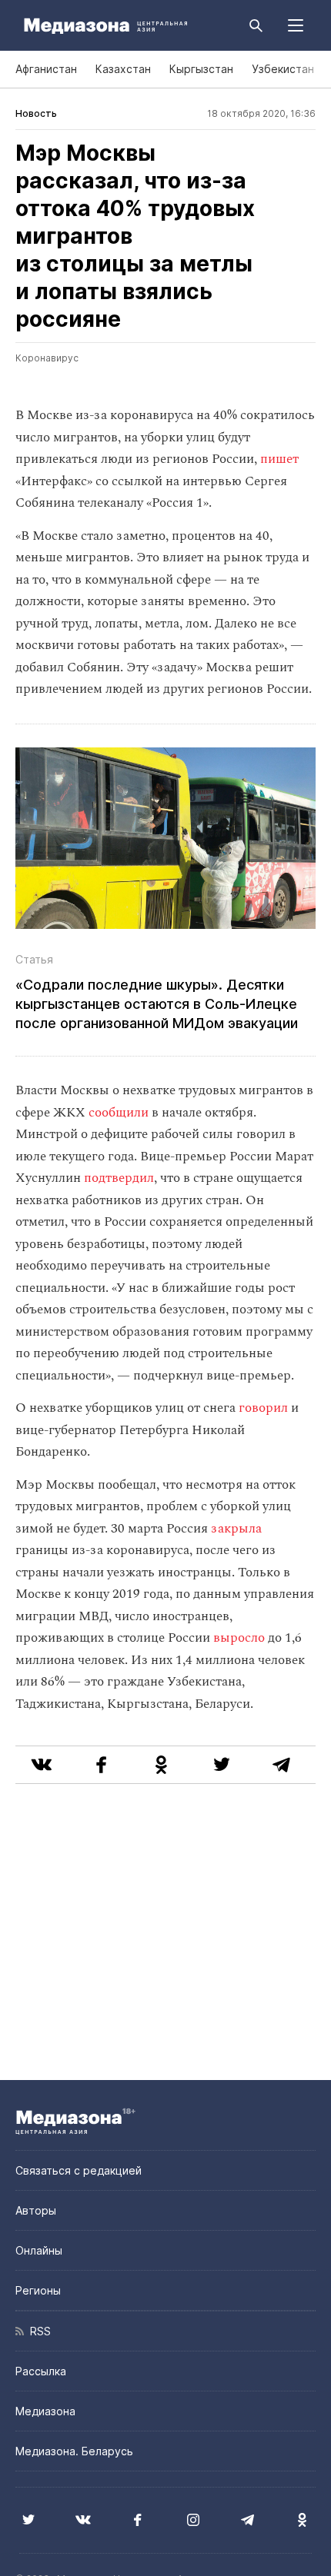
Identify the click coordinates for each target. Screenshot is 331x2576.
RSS (37, 2331)
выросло (239, 1638)
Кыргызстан (201, 69)
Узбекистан (283, 69)
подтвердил (119, 1178)
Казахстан (123, 69)
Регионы (38, 2290)
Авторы (36, 2210)
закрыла (235, 1529)
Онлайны (39, 2250)
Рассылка (41, 2371)
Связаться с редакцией (79, 2170)
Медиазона (45, 2411)
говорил (262, 1408)
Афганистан (46, 69)
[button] (296, 25)
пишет (279, 459)
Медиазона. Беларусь (74, 2451)
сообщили (119, 1113)
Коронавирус (47, 358)
